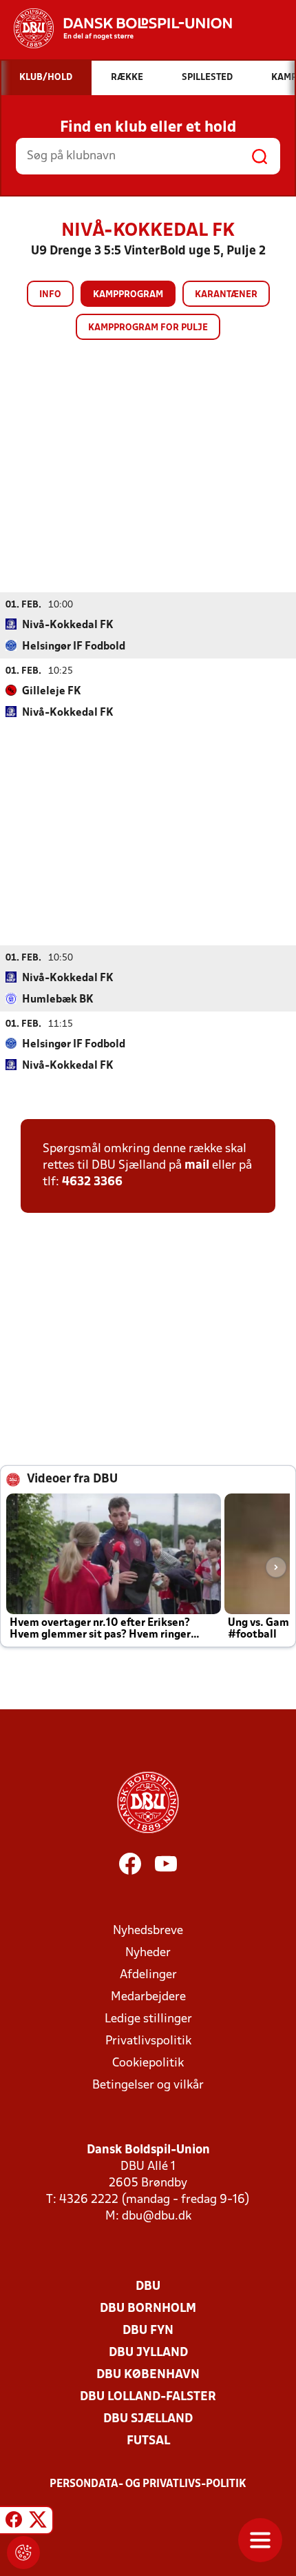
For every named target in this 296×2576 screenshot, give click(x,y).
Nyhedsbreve (148, 1931)
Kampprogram (128, 295)
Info (50, 295)
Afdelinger (148, 1975)
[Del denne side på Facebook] (14, 2522)
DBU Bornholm (148, 2309)
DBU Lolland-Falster (148, 2397)
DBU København (148, 2375)
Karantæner (226, 295)
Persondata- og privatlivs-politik (148, 2484)
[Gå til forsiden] (116, 28)
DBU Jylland (148, 2353)
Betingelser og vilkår (148, 2085)
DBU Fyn (148, 2331)
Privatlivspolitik (148, 2041)
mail (197, 1166)
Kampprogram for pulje (148, 328)
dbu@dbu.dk (157, 2216)
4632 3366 (92, 1182)
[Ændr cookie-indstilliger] (23, 2553)
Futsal (148, 2441)
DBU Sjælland (148, 2419)
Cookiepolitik (148, 2063)
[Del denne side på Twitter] (38, 2522)
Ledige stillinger (148, 2019)
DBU (148, 2287)
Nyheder (148, 1953)
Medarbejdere (148, 1997)
